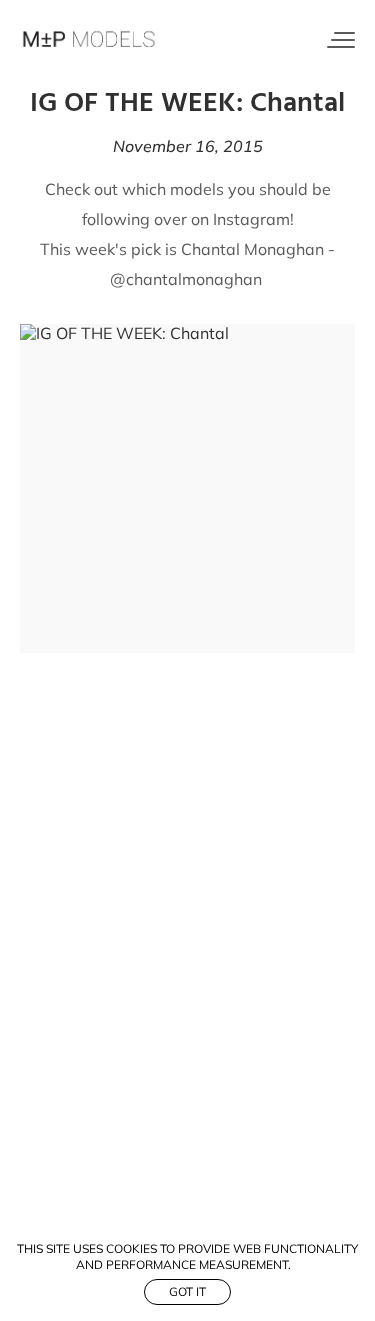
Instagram (251, 219)
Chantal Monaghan (252, 249)
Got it (187, 1291)
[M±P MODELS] (90, 40)
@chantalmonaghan (188, 279)
